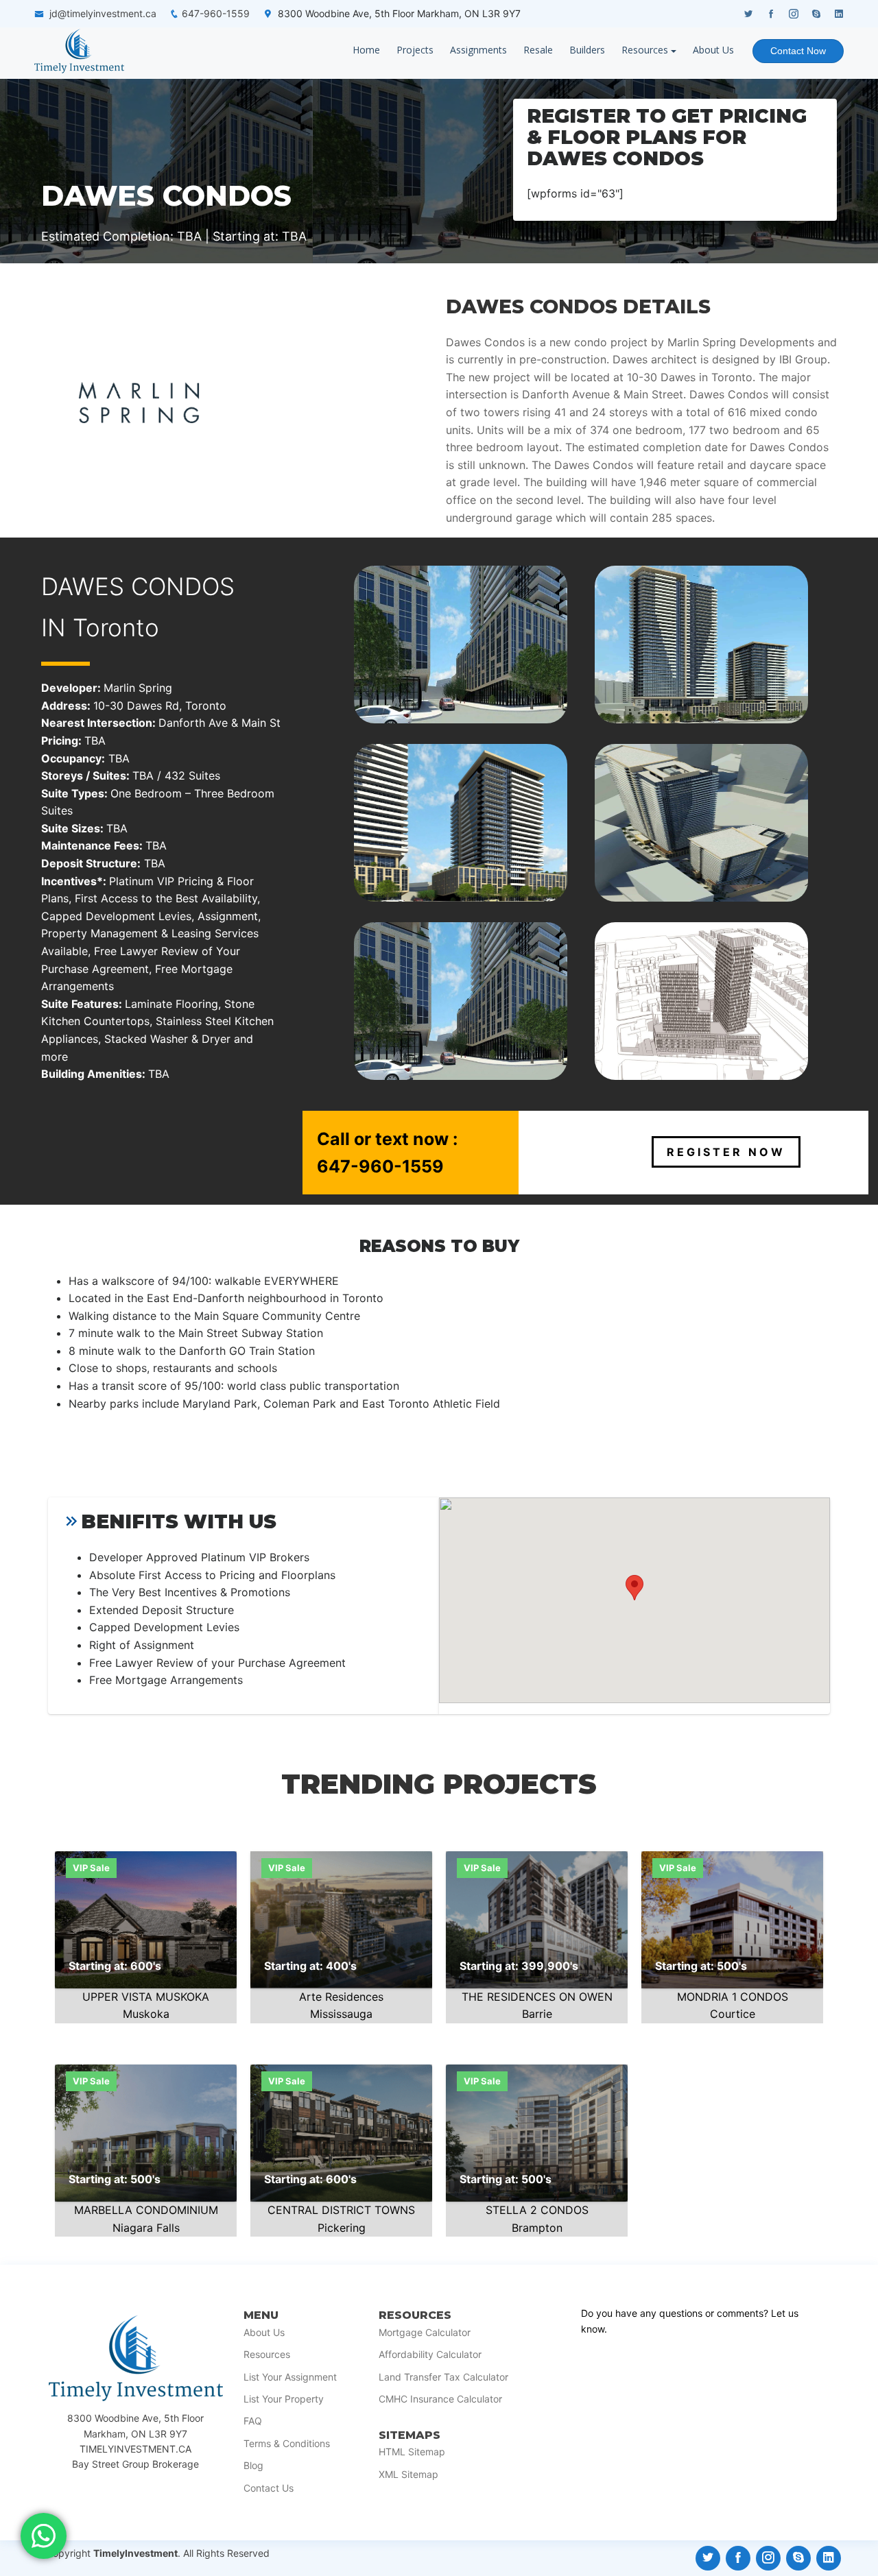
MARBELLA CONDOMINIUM (146, 2210)
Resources (645, 50)
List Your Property (284, 2399)
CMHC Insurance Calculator (440, 2399)
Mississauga (341, 2014)
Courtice (733, 2014)
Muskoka (146, 2014)
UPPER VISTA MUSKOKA (146, 1997)
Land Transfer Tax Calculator (443, 2377)
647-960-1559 (216, 13)
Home (366, 50)
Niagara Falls (146, 2228)
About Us (713, 50)
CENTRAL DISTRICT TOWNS (341, 2210)
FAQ (253, 2421)
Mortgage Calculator (425, 2333)
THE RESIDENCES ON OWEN (537, 1997)
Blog (253, 2466)
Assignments (478, 50)
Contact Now (798, 51)
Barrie (537, 2014)
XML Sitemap (408, 2475)
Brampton (537, 2228)
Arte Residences (341, 1997)
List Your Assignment (290, 2377)
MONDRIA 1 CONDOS (733, 1997)
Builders (587, 50)
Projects (415, 50)
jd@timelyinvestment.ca (103, 13)
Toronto (116, 627)
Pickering (342, 2228)
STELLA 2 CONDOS (537, 2210)
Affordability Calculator (430, 2355)
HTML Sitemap (412, 2452)
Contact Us (269, 2488)
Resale (538, 50)
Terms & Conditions (287, 2444)
